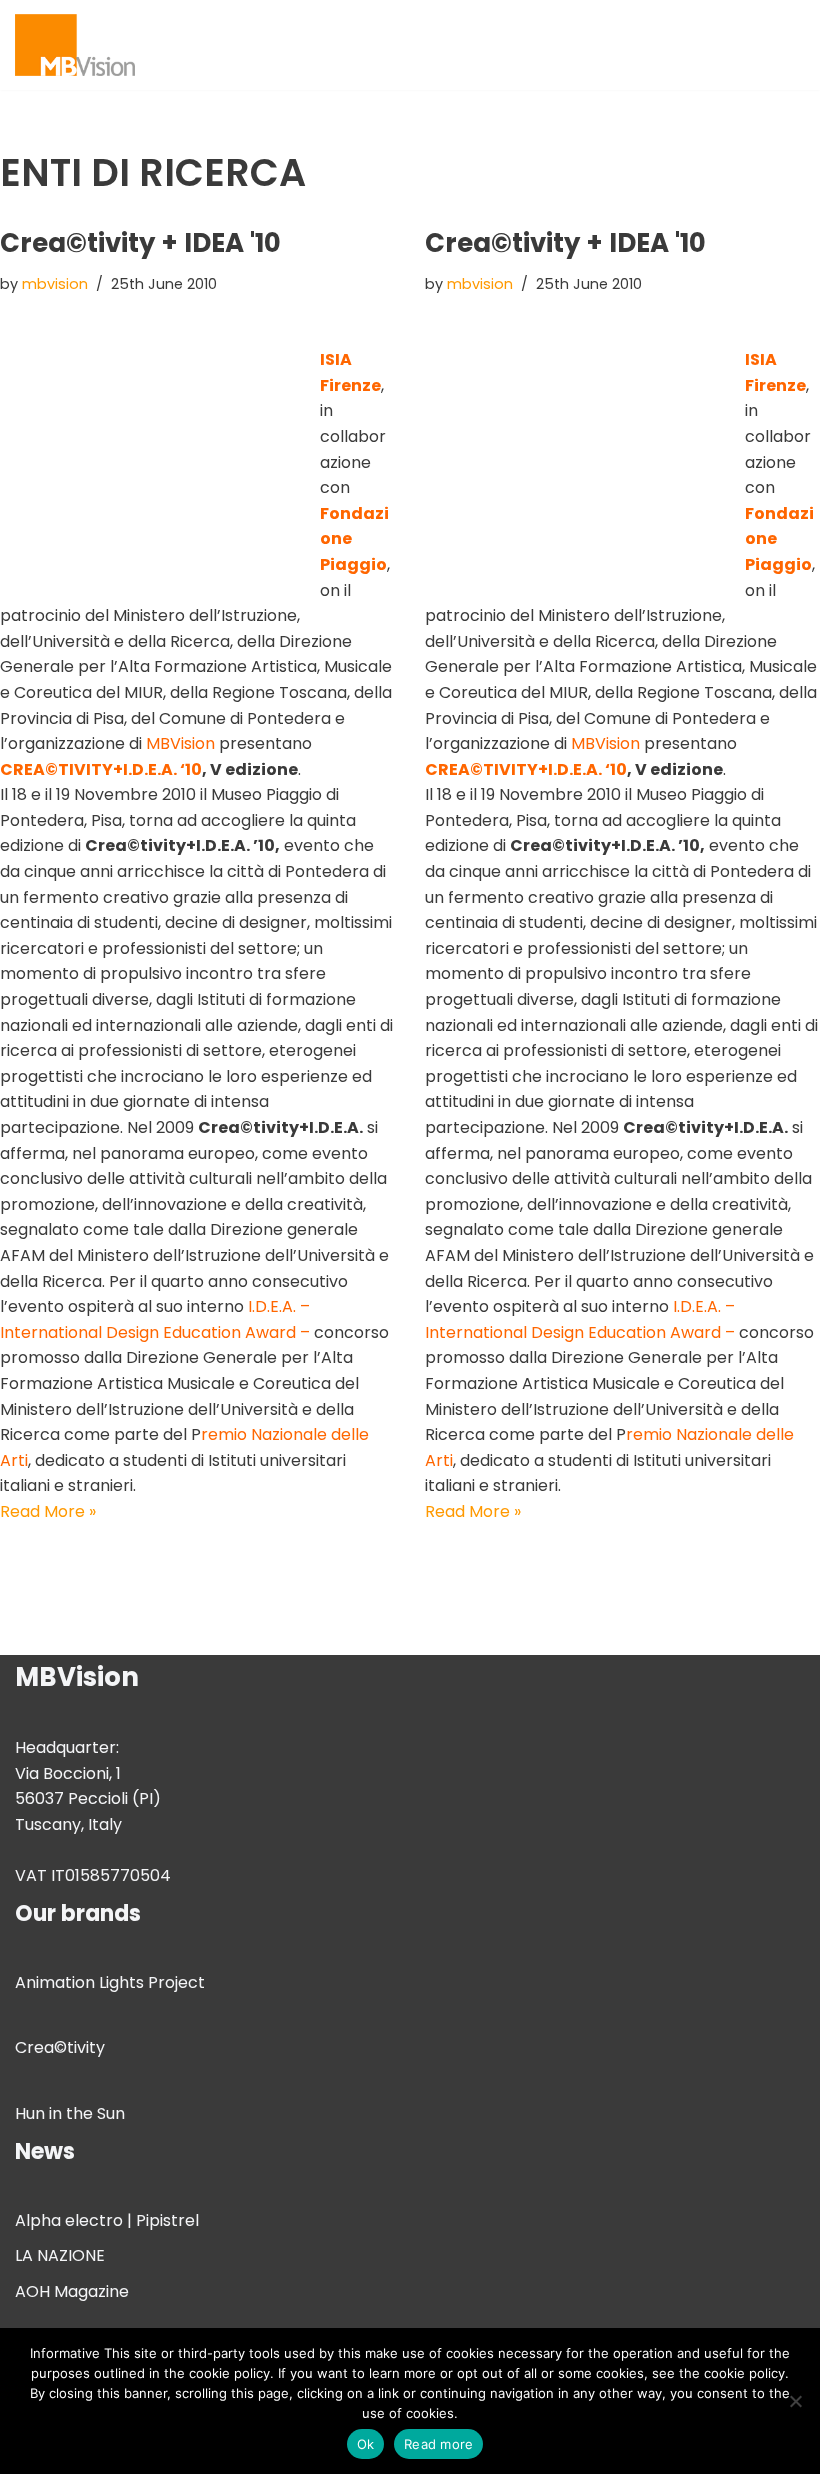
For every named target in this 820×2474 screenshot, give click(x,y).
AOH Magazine (72, 2291)
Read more (438, 2444)
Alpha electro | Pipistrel (107, 2220)
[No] (795, 2401)
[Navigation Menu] (746, 45)
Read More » (48, 1511)
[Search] (787, 44)
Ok (366, 2444)
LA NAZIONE (60, 2255)
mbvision (55, 284)
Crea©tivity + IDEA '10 (140, 243)
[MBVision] (75, 45)
